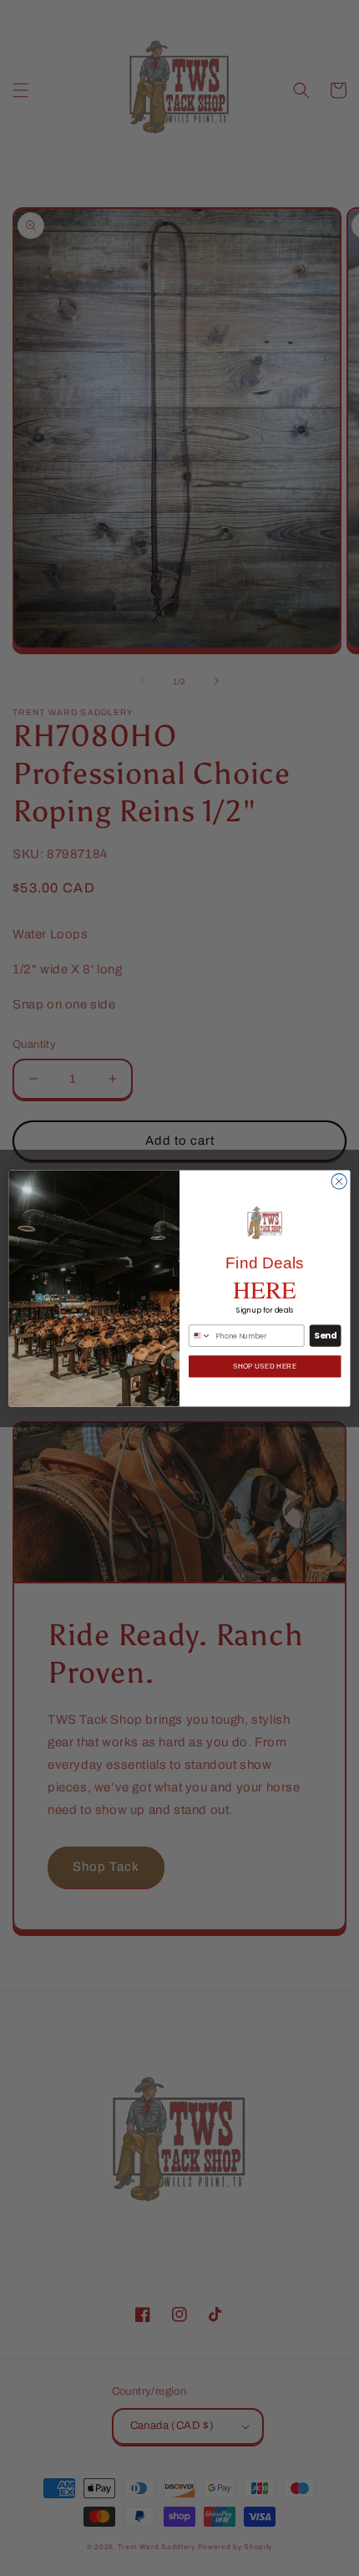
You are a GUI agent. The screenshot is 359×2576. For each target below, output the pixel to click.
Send (325, 1336)
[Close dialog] (339, 1181)
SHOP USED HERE (265, 1366)
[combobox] (200, 1336)
